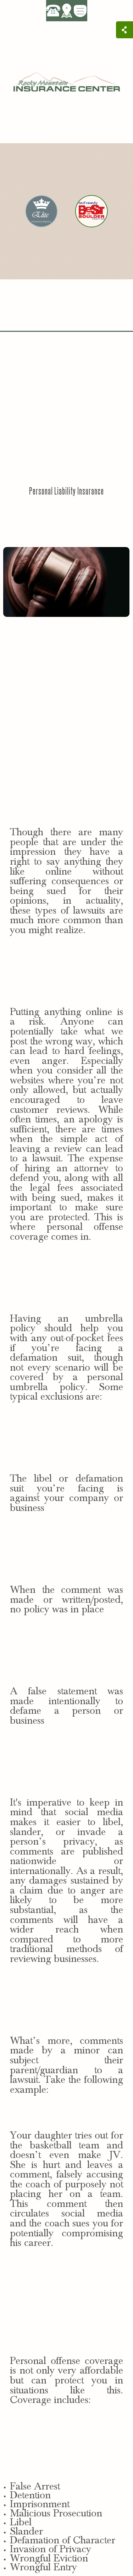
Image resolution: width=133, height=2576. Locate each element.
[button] (67, 10)
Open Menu (80, 11)
